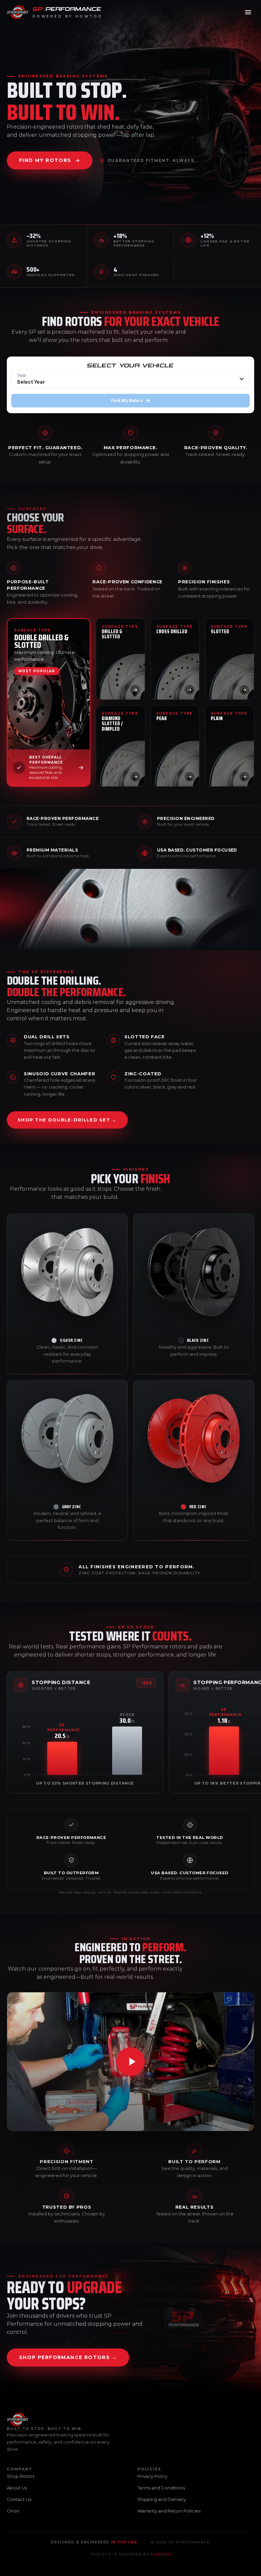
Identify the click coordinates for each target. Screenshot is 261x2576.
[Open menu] (248, 12)
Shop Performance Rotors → (68, 2357)
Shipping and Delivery (162, 2499)
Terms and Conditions (161, 2488)
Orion (13, 2511)
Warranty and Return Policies (169, 2511)
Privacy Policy (152, 2476)
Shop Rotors (21, 2476)
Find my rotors (45, 160)
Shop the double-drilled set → (67, 1120)
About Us (17, 2488)
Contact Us (19, 2499)
